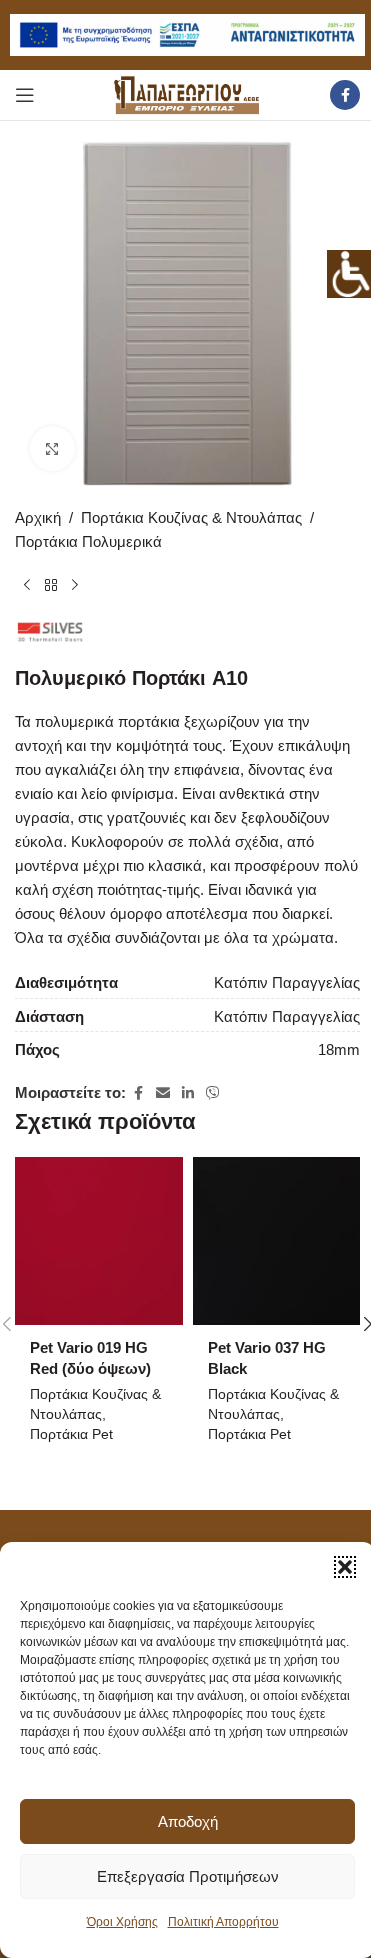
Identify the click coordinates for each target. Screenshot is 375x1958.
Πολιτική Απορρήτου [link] (223, 1922)
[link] (351, 274)
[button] (345, 1567)
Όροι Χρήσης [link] (122, 1922)
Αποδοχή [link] (188, 1821)
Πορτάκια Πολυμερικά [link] (88, 541)
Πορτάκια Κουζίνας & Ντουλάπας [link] (191, 517)
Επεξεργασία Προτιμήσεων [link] (188, 1876)
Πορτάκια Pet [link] (71, 1434)
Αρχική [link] (38, 517)
